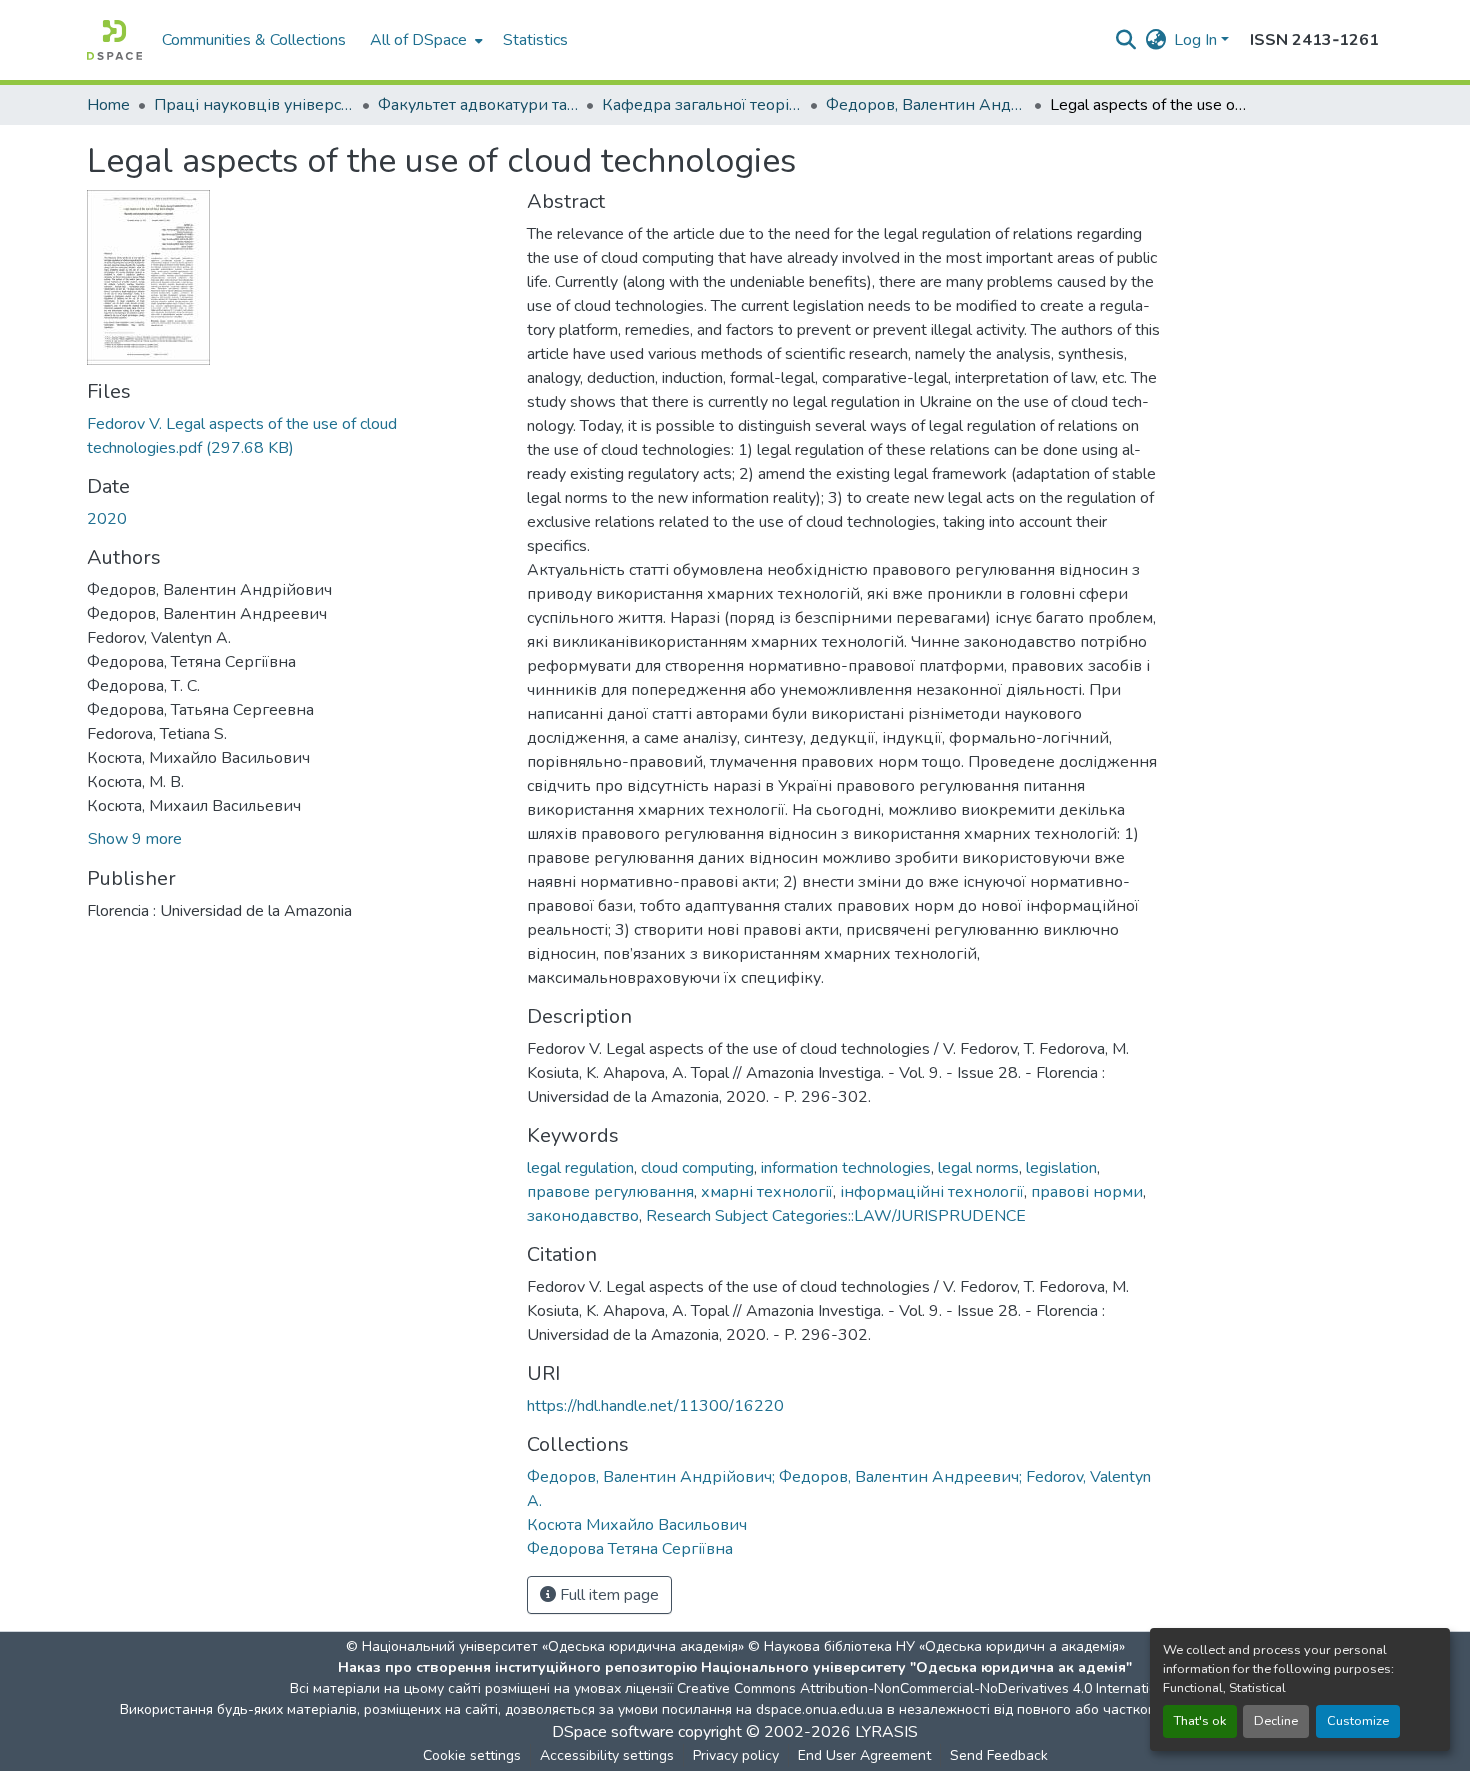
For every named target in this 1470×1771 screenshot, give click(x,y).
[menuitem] (424, 40)
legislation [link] (1061, 1168)
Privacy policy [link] (736, 1755)
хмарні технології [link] (767, 1192)
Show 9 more (135, 839)
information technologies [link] (846, 1168)
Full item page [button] (607, 1595)
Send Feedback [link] (999, 1755)
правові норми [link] (1087, 1192)
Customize (1358, 1721)
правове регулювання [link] (610, 1192)
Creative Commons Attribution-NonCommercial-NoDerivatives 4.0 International (927, 1688)
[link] (295, 436)
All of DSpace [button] (418, 40)
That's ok (1200, 1721)
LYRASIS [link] (886, 1732)
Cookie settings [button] (472, 1755)
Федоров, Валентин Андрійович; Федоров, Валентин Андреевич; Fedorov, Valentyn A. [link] (926, 105)
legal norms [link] (978, 1168)
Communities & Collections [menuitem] (254, 40)
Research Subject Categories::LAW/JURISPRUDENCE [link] (836, 1216)
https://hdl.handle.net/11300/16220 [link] (655, 1406)
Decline (1276, 1721)
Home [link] (108, 105)
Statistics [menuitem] (535, 40)
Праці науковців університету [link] (254, 105)
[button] (114, 40)
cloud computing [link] (697, 1168)
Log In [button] (1197, 40)
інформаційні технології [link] (932, 1192)
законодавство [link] (583, 1216)
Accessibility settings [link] (607, 1755)
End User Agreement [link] (864, 1755)
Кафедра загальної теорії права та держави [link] (702, 105)
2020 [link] (107, 519)
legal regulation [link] (580, 1168)
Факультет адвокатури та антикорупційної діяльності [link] (478, 105)
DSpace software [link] (613, 1732)
